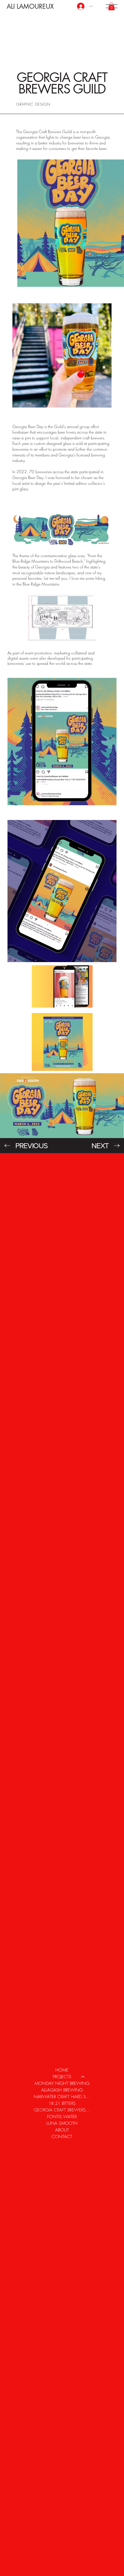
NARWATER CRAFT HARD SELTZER (62, 2097)
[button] (111, 6)
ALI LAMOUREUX (30, 6)
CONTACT (62, 2137)
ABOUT (62, 2130)
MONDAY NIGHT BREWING (62, 2083)
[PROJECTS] (83, 2077)
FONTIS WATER (62, 2117)
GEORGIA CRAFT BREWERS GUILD (62, 2110)
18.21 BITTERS (62, 2103)
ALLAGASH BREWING (62, 2090)
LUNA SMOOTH (62, 2123)
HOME (62, 2070)
